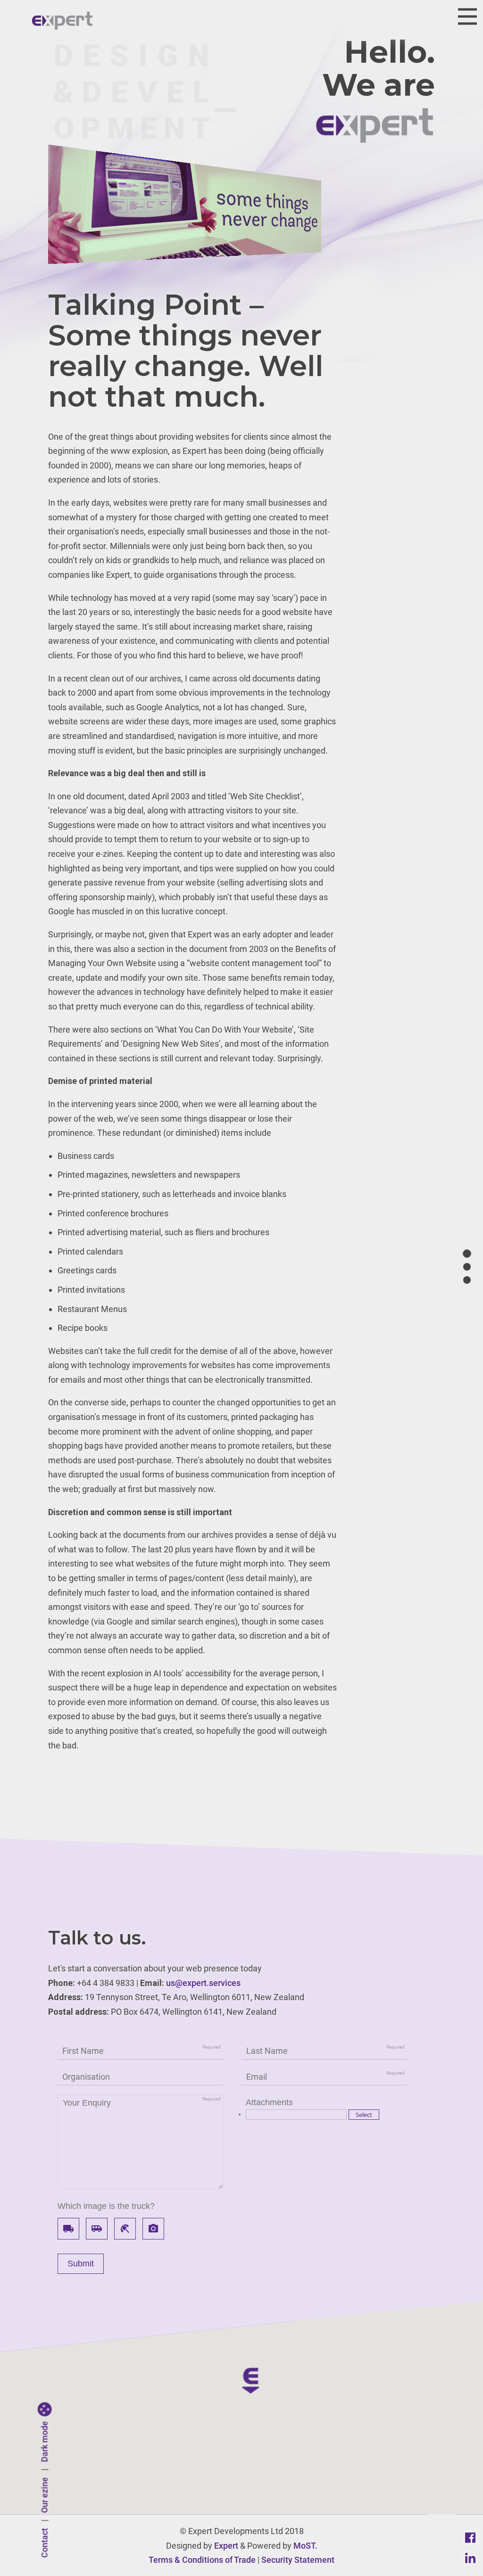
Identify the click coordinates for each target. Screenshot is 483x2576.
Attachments (269, 2102)
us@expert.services (203, 1983)
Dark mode (45, 2442)
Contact (45, 2543)
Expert (226, 2546)
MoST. (305, 2546)
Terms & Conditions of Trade (202, 2560)
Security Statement (298, 2560)
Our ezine (45, 2495)
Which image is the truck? (106, 2206)
